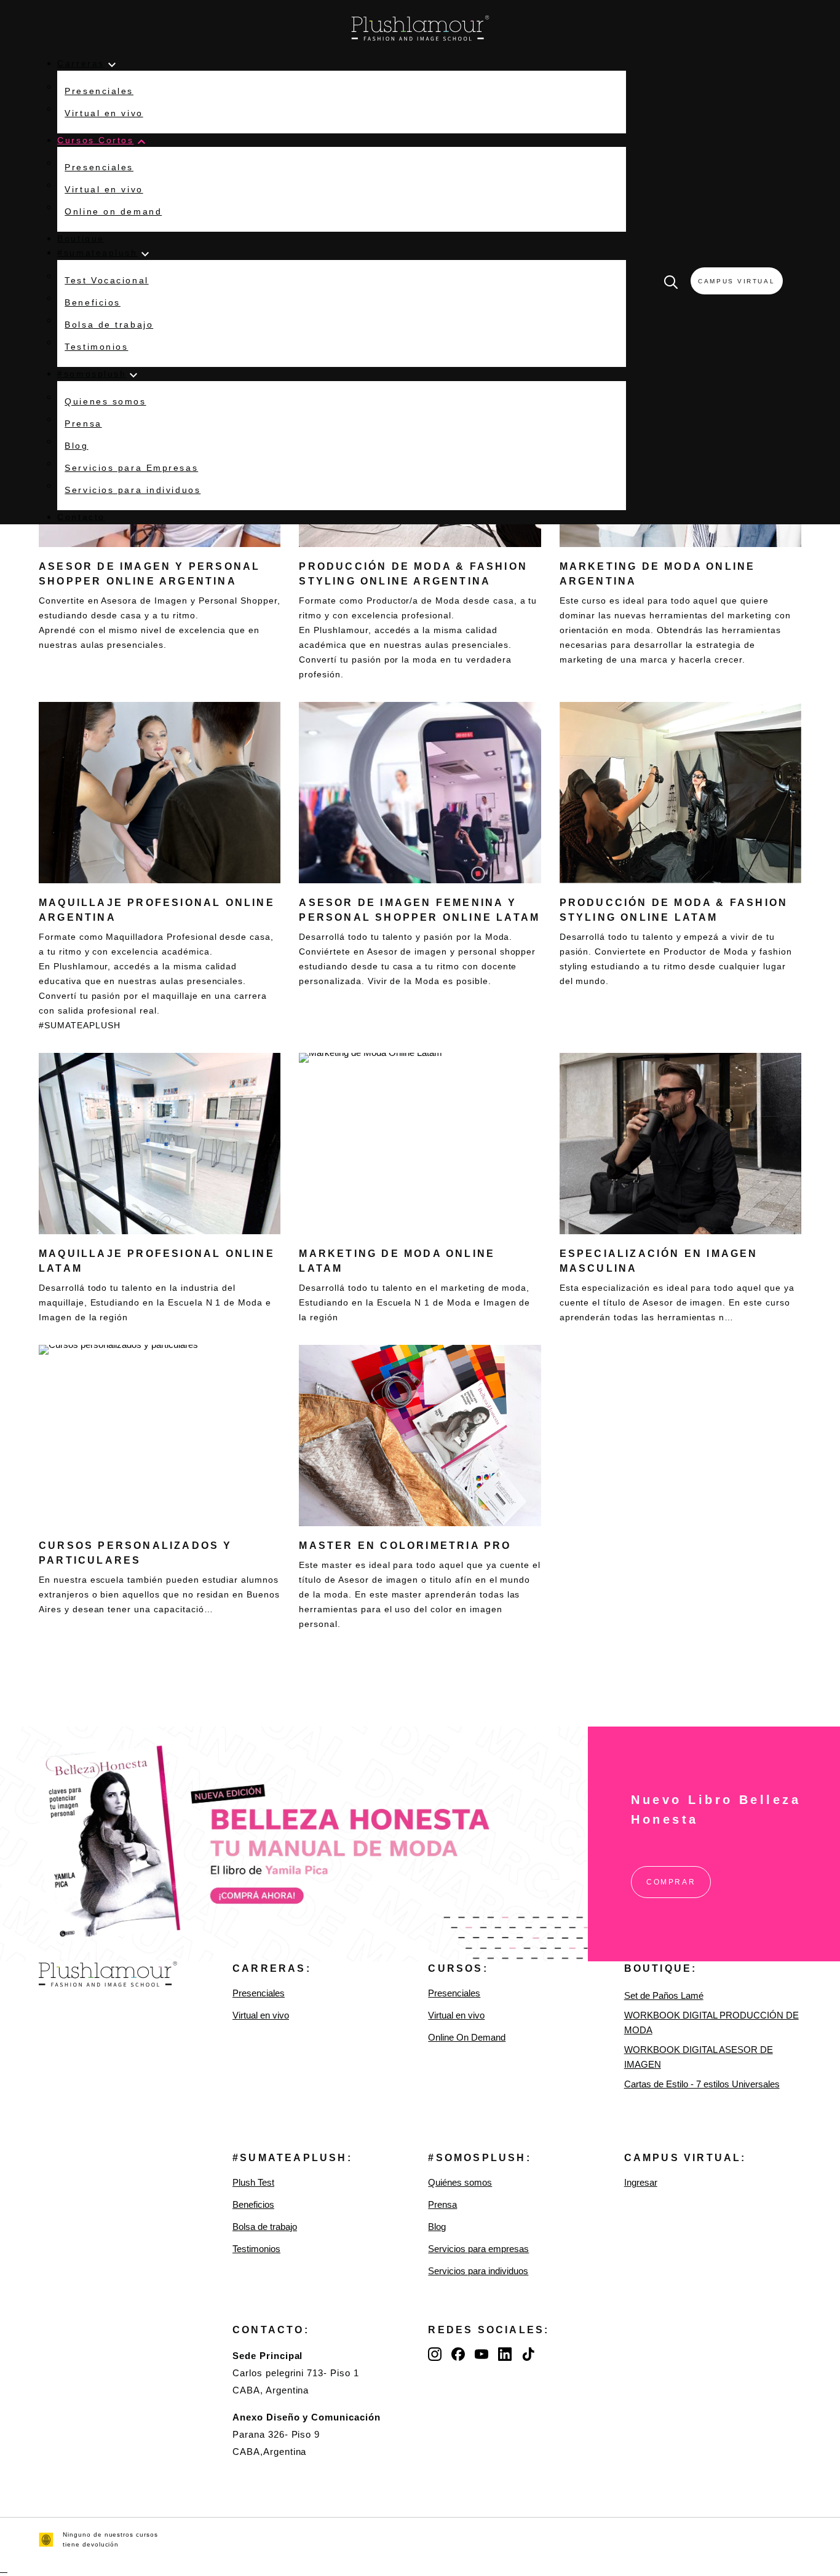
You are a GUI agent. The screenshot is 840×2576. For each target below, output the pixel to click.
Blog (437, 2227)
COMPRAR (671, 1882)
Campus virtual (736, 281)
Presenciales (259, 1993)
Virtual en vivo (261, 2015)
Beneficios (253, 2204)
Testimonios (256, 2249)
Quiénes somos (460, 2182)
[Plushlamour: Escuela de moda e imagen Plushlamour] (420, 28)
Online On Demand (467, 2037)
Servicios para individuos (478, 2271)
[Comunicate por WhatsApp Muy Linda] (4, 2568)
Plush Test (253, 2182)
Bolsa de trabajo (265, 2227)
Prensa (442, 2204)
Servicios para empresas (478, 2249)
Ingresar (641, 2182)
